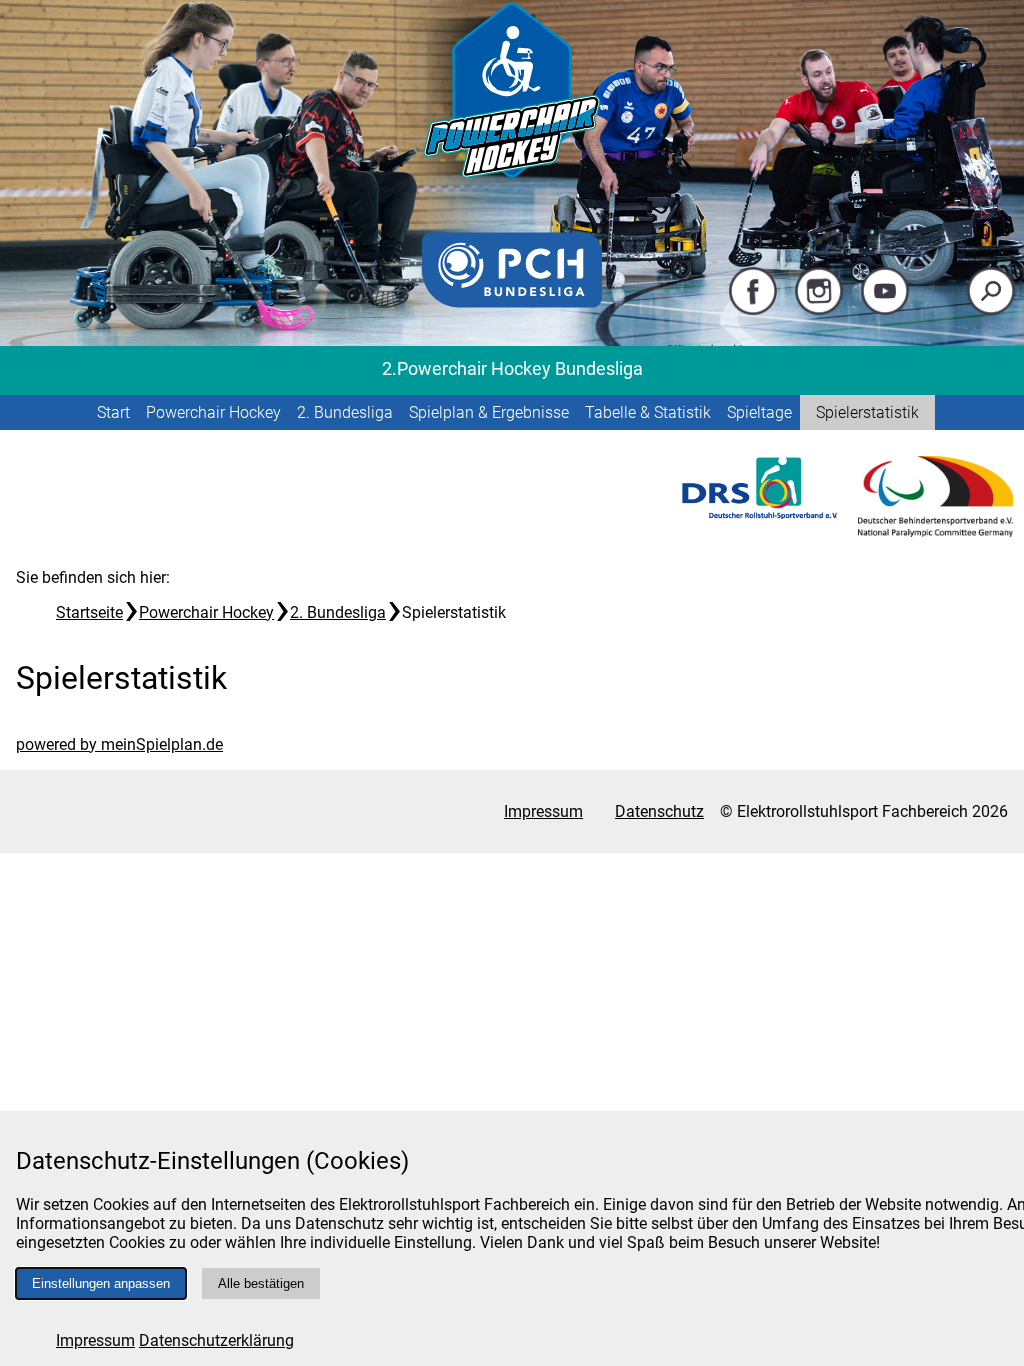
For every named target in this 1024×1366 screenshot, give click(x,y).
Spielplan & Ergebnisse (489, 412)
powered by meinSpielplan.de (119, 744)
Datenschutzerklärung (216, 1340)
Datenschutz (659, 811)
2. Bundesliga (345, 412)
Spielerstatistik (867, 412)
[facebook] (753, 310)
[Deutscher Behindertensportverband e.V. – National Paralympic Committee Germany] (935, 531)
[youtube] (885, 310)
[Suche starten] (991, 310)
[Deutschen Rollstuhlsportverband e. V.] (759, 513)
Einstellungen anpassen (101, 1283)
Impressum (95, 1340)
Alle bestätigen (261, 1283)
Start (113, 412)
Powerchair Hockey (213, 412)
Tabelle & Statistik (648, 412)
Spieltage (759, 412)
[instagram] (819, 310)
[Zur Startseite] (512, 180)
